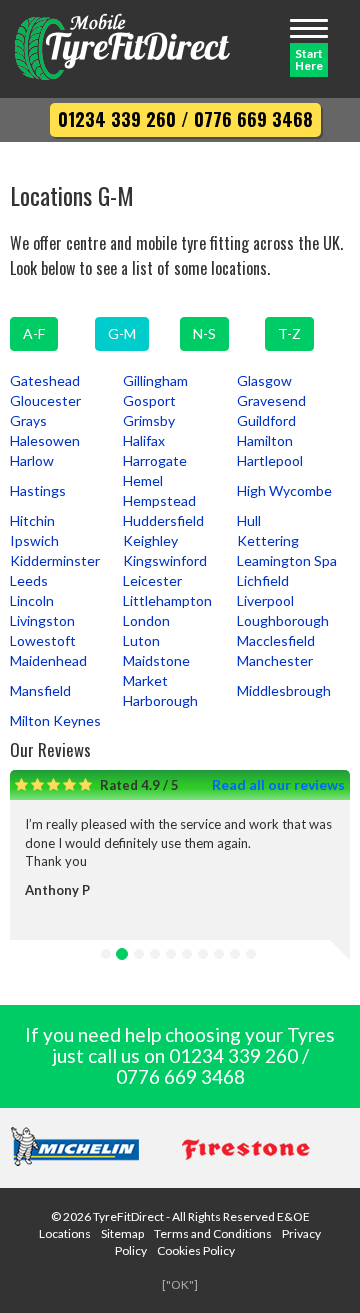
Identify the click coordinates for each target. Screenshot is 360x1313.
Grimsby (149, 420)
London (146, 620)
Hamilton (265, 440)
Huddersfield (163, 520)
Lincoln (32, 600)
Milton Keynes (55, 720)
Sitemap (122, 1233)
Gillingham (155, 380)
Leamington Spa (287, 560)
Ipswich (34, 540)
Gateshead (45, 380)
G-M (122, 333)
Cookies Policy (196, 1250)
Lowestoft (43, 640)
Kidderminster (55, 560)
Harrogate (155, 460)
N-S (204, 333)
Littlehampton (167, 600)
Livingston (42, 620)
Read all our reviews (278, 784)
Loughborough (283, 620)
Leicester (152, 580)
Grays (28, 420)
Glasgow (264, 380)
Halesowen (45, 440)
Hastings (38, 490)
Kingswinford (165, 560)
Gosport (149, 400)
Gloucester (45, 400)
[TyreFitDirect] (122, 48)
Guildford (266, 420)
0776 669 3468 (253, 119)
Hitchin (32, 520)
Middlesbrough (284, 690)
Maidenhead (48, 660)
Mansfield (40, 690)
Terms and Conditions (213, 1233)
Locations (65, 1233)
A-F (34, 333)
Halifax (144, 440)
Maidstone (156, 660)
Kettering (268, 540)
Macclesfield (276, 640)
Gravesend (271, 400)
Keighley (150, 540)
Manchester (275, 660)
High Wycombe (284, 490)
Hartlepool (270, 460)
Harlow (32, 460)
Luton (141, 640)
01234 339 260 (117, 119)
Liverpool (265, 600)
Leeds (29, 580)
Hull (249, 520)
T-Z (289, 333)
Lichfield (263, 580)
